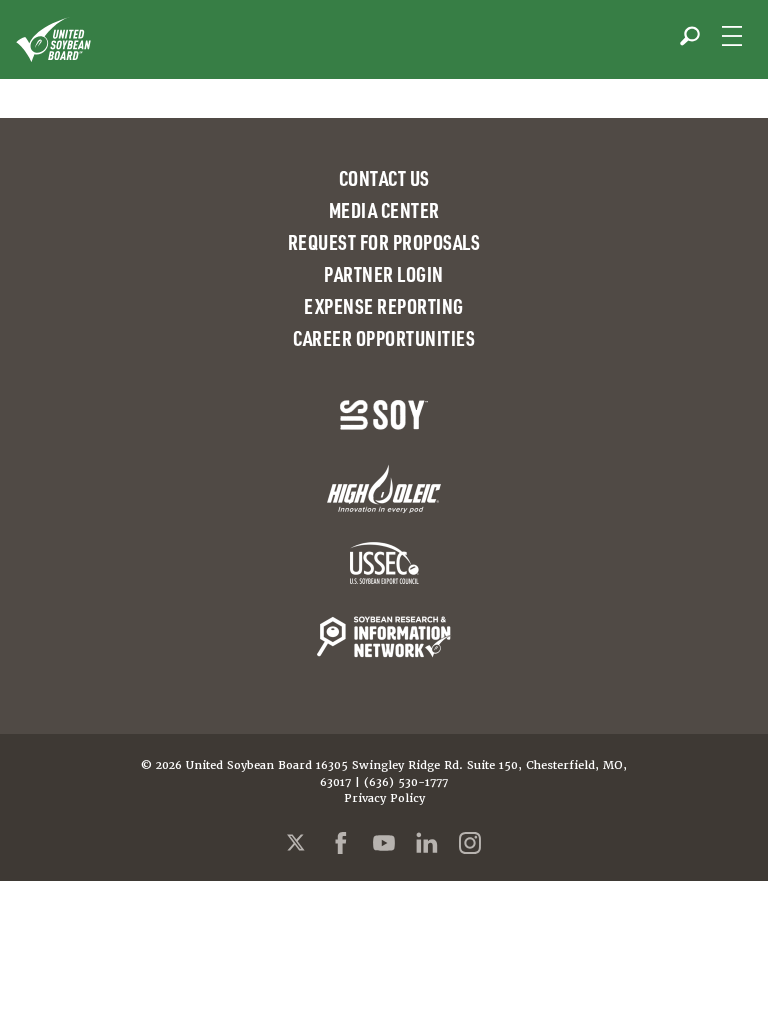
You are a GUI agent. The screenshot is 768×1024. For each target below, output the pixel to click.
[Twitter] (298, 843)
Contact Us (384, 178)
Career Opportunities (384, 338)
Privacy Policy (384, 798)
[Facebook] (341, 843)
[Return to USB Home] (53, 39)
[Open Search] (690, 36)
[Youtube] (384, 843)
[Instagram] (470, 843)
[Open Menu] (732, 36)
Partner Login (384, 274)
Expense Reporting (384, 306)
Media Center (384, 210)
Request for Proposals (384, 242)
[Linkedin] (427, 843)
